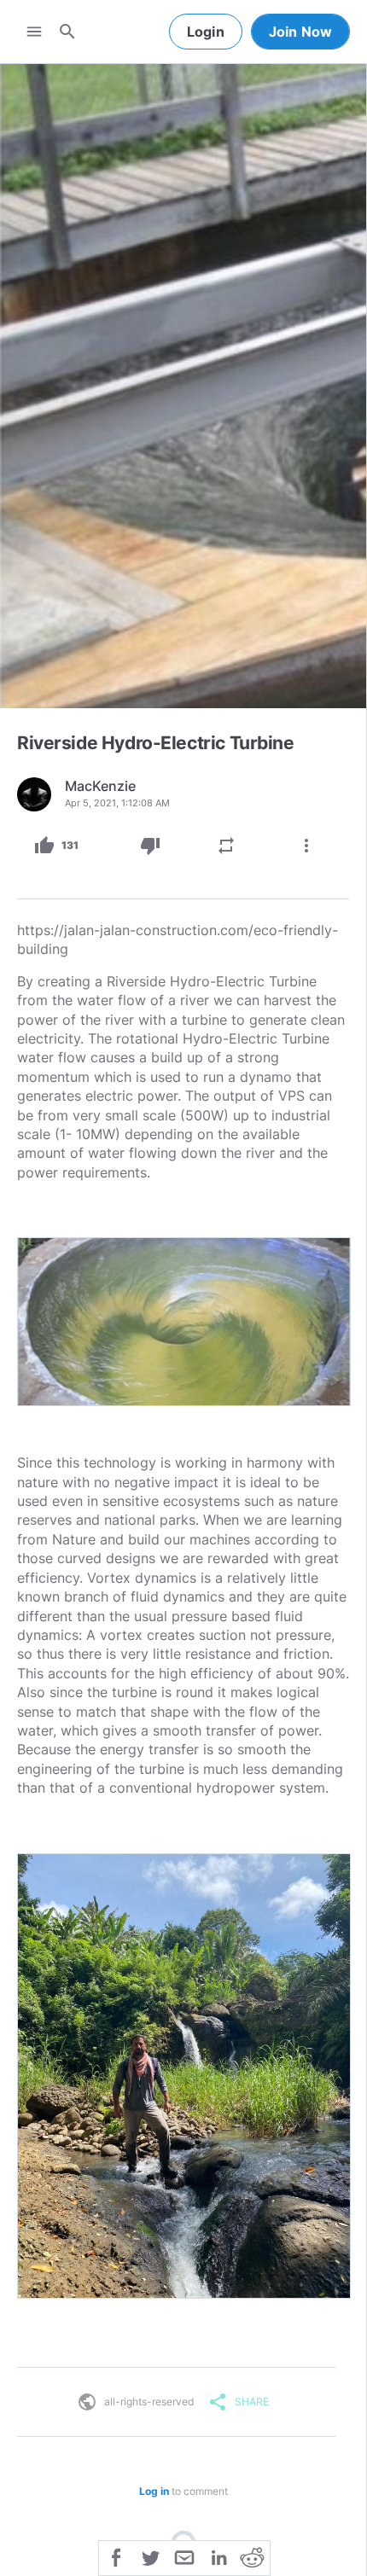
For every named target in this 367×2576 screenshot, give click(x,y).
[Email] (184, 2556)
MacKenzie (100, 786)
